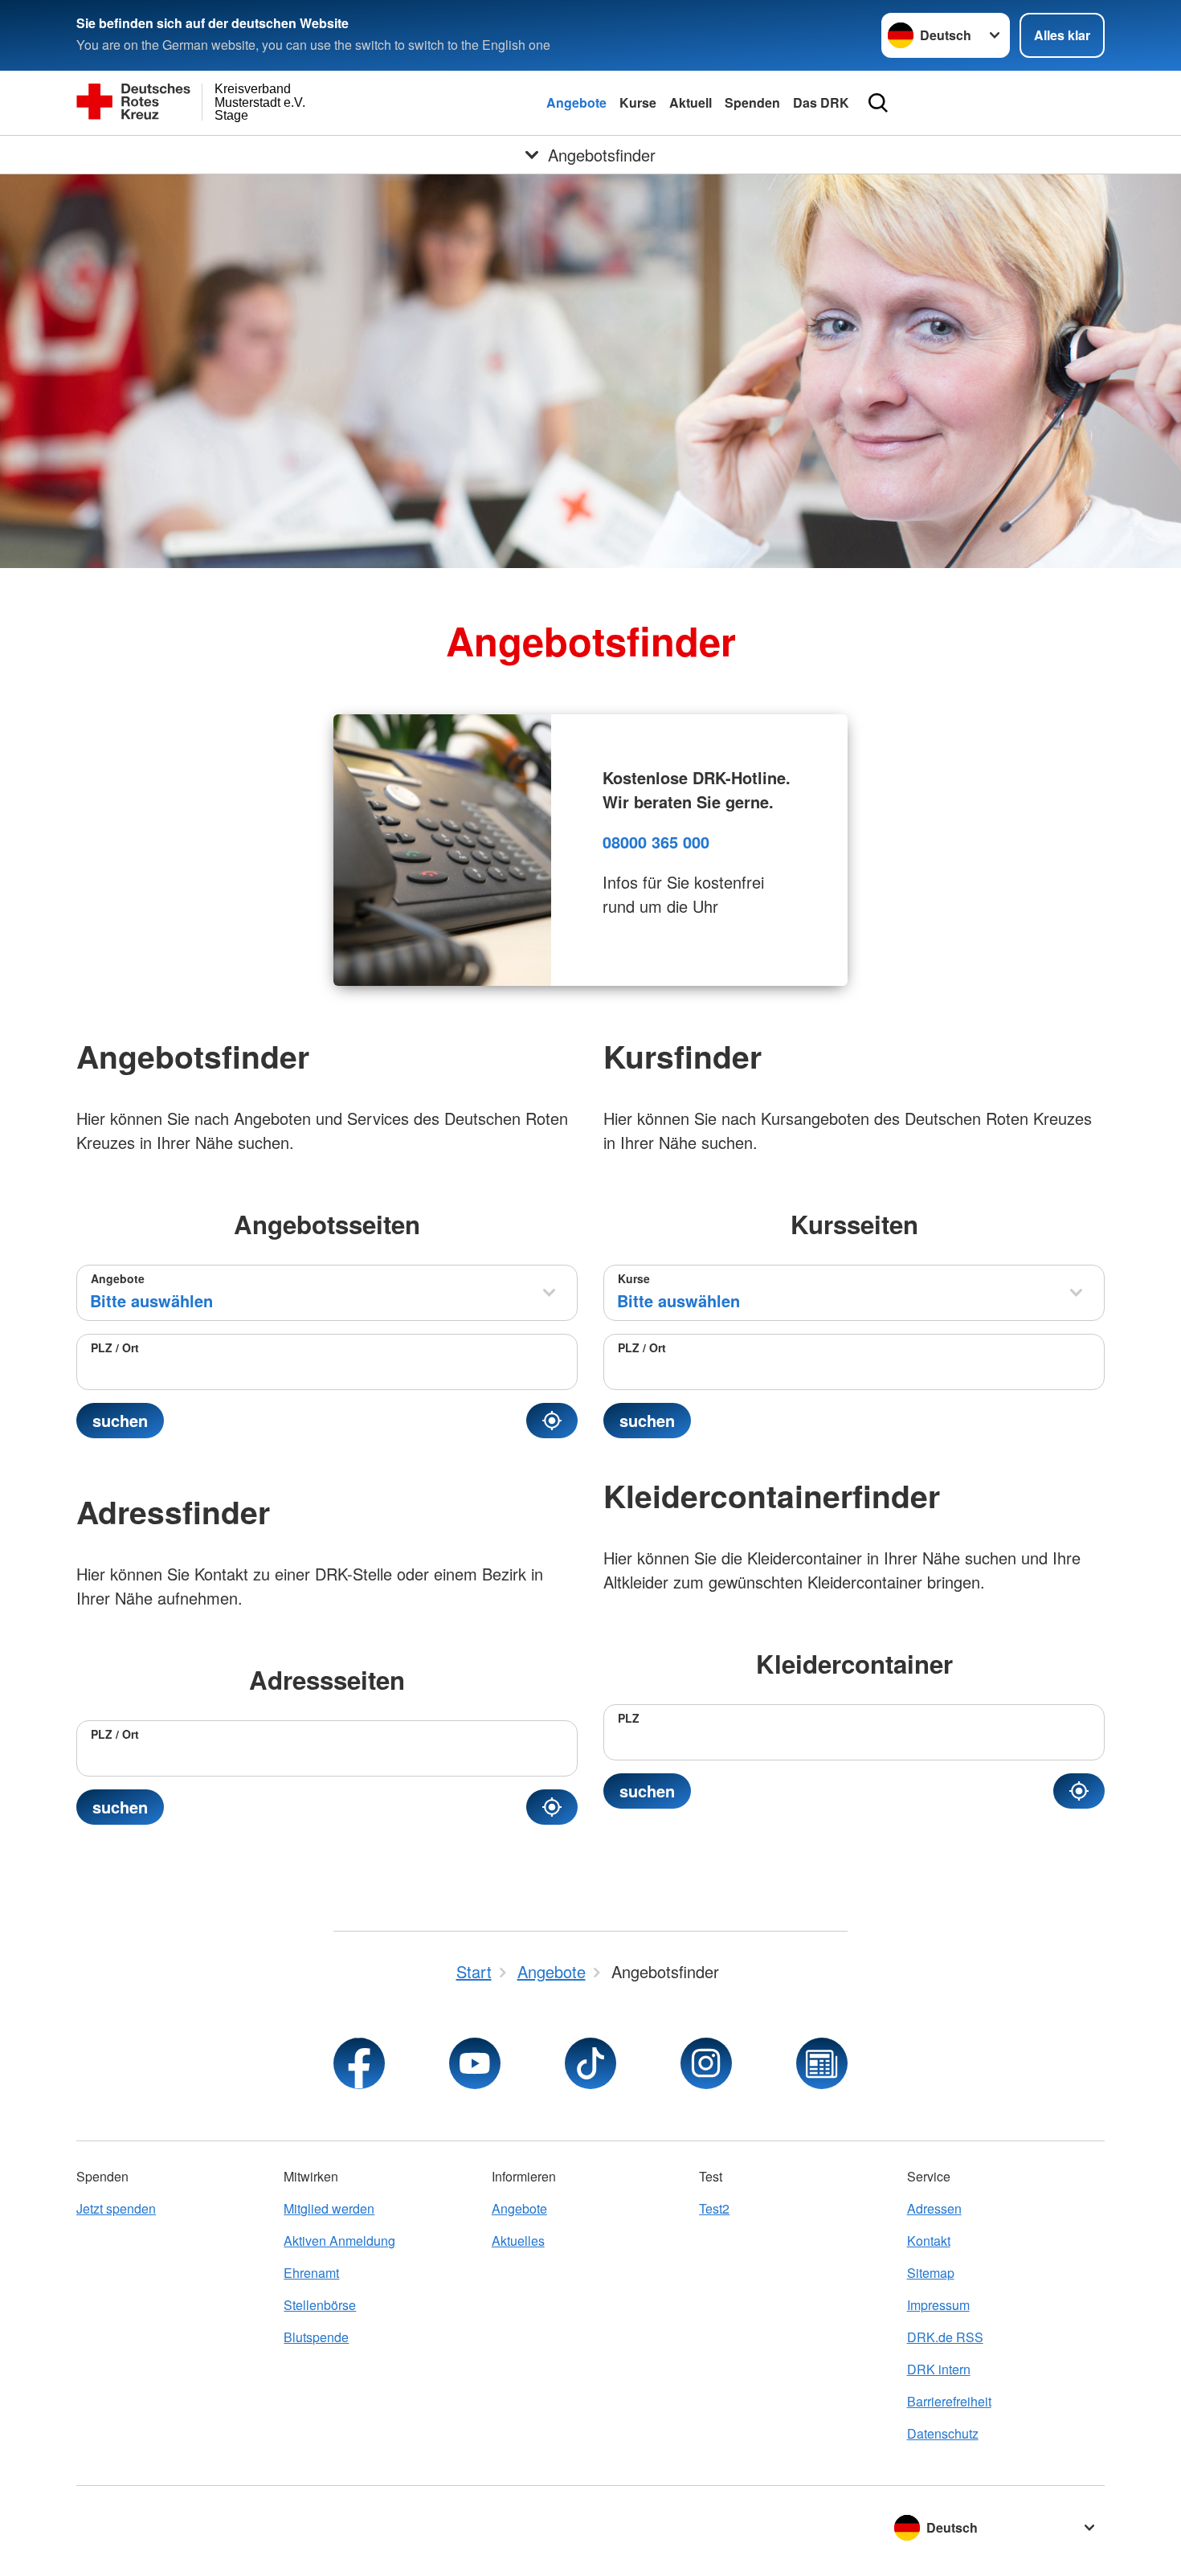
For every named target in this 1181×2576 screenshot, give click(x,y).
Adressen (934, 2208)
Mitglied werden (329, 2208)
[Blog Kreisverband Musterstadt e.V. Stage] (822, 2063)
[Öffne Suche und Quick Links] (878, 103)
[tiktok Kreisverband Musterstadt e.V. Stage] (590, 2063)
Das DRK (821, 102)
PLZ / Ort (115, 1347)
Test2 (714, 2208)
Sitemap (931, 2273)
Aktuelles (518, 2241)
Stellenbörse (320, 2305)
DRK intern (939, 2369)
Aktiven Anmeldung (339, 2241)
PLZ (629, 1718)
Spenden (752, 102)
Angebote (576, 102)
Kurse (638, 102)
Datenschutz (943, 2433)
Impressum (938, 2305)
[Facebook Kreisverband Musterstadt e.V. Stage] (359, 2063)
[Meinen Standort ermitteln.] (552, 1421)
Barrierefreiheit (949, 2401)
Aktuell (691, 102)
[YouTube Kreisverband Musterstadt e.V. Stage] (475, 2063)
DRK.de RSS (945, 2337)
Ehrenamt (311, 2273)
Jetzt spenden (116, 2208)
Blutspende (316, 2337)
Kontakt (929, 2241)
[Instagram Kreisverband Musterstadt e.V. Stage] (706, 2063)
